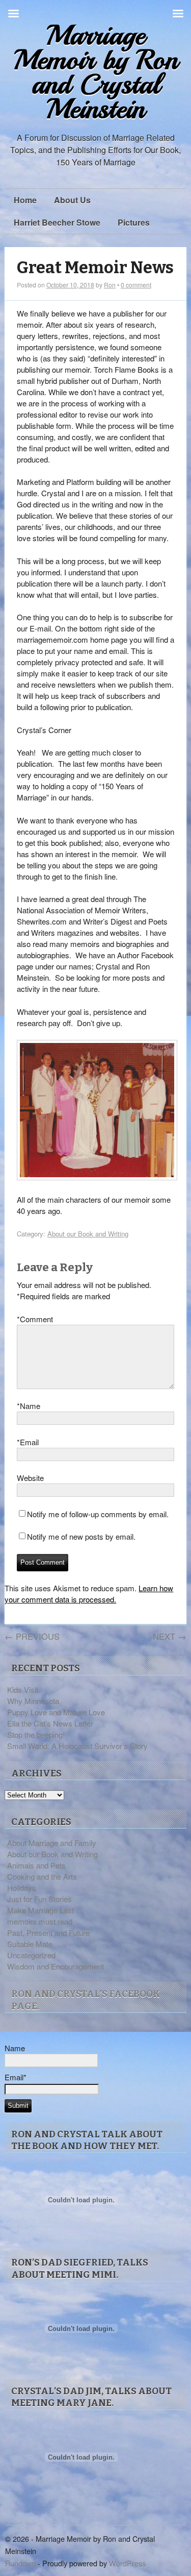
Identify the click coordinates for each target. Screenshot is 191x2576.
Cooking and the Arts (42, 1876)
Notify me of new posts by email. (81, 1536)
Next (170, 1636)
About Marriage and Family (52, 1843)
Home (25, 200)
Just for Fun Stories (39, 1899)
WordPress (127, 2563)
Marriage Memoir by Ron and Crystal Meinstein (96, 72)
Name (29, 1406)
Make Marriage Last (40, 1910)
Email (28, 1442)
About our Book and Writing (88, 1234)
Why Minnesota (33, 1701)
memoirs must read (40, 1921)
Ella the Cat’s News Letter (50, 1723)
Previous (32, 1636)
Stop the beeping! (36, 1734)
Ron (110, 285)
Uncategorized (31, 1955)
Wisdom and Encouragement (56, 1966)
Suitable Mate (30, 1944)
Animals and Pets (36, 1865)
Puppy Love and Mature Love (56, 1712)
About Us (72, 200)
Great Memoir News (95, 268)
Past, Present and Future (48, 1933)
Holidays (22, 1888)
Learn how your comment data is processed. (89, 1594)
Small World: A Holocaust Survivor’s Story (77, 1746)
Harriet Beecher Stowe (57, 222)
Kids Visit (23, 1690)
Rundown (20, 2563)
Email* (16, 2077)
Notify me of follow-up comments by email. (98, 1514)
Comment (35, 1319)
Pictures (134, 222)
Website (30, 1478)
